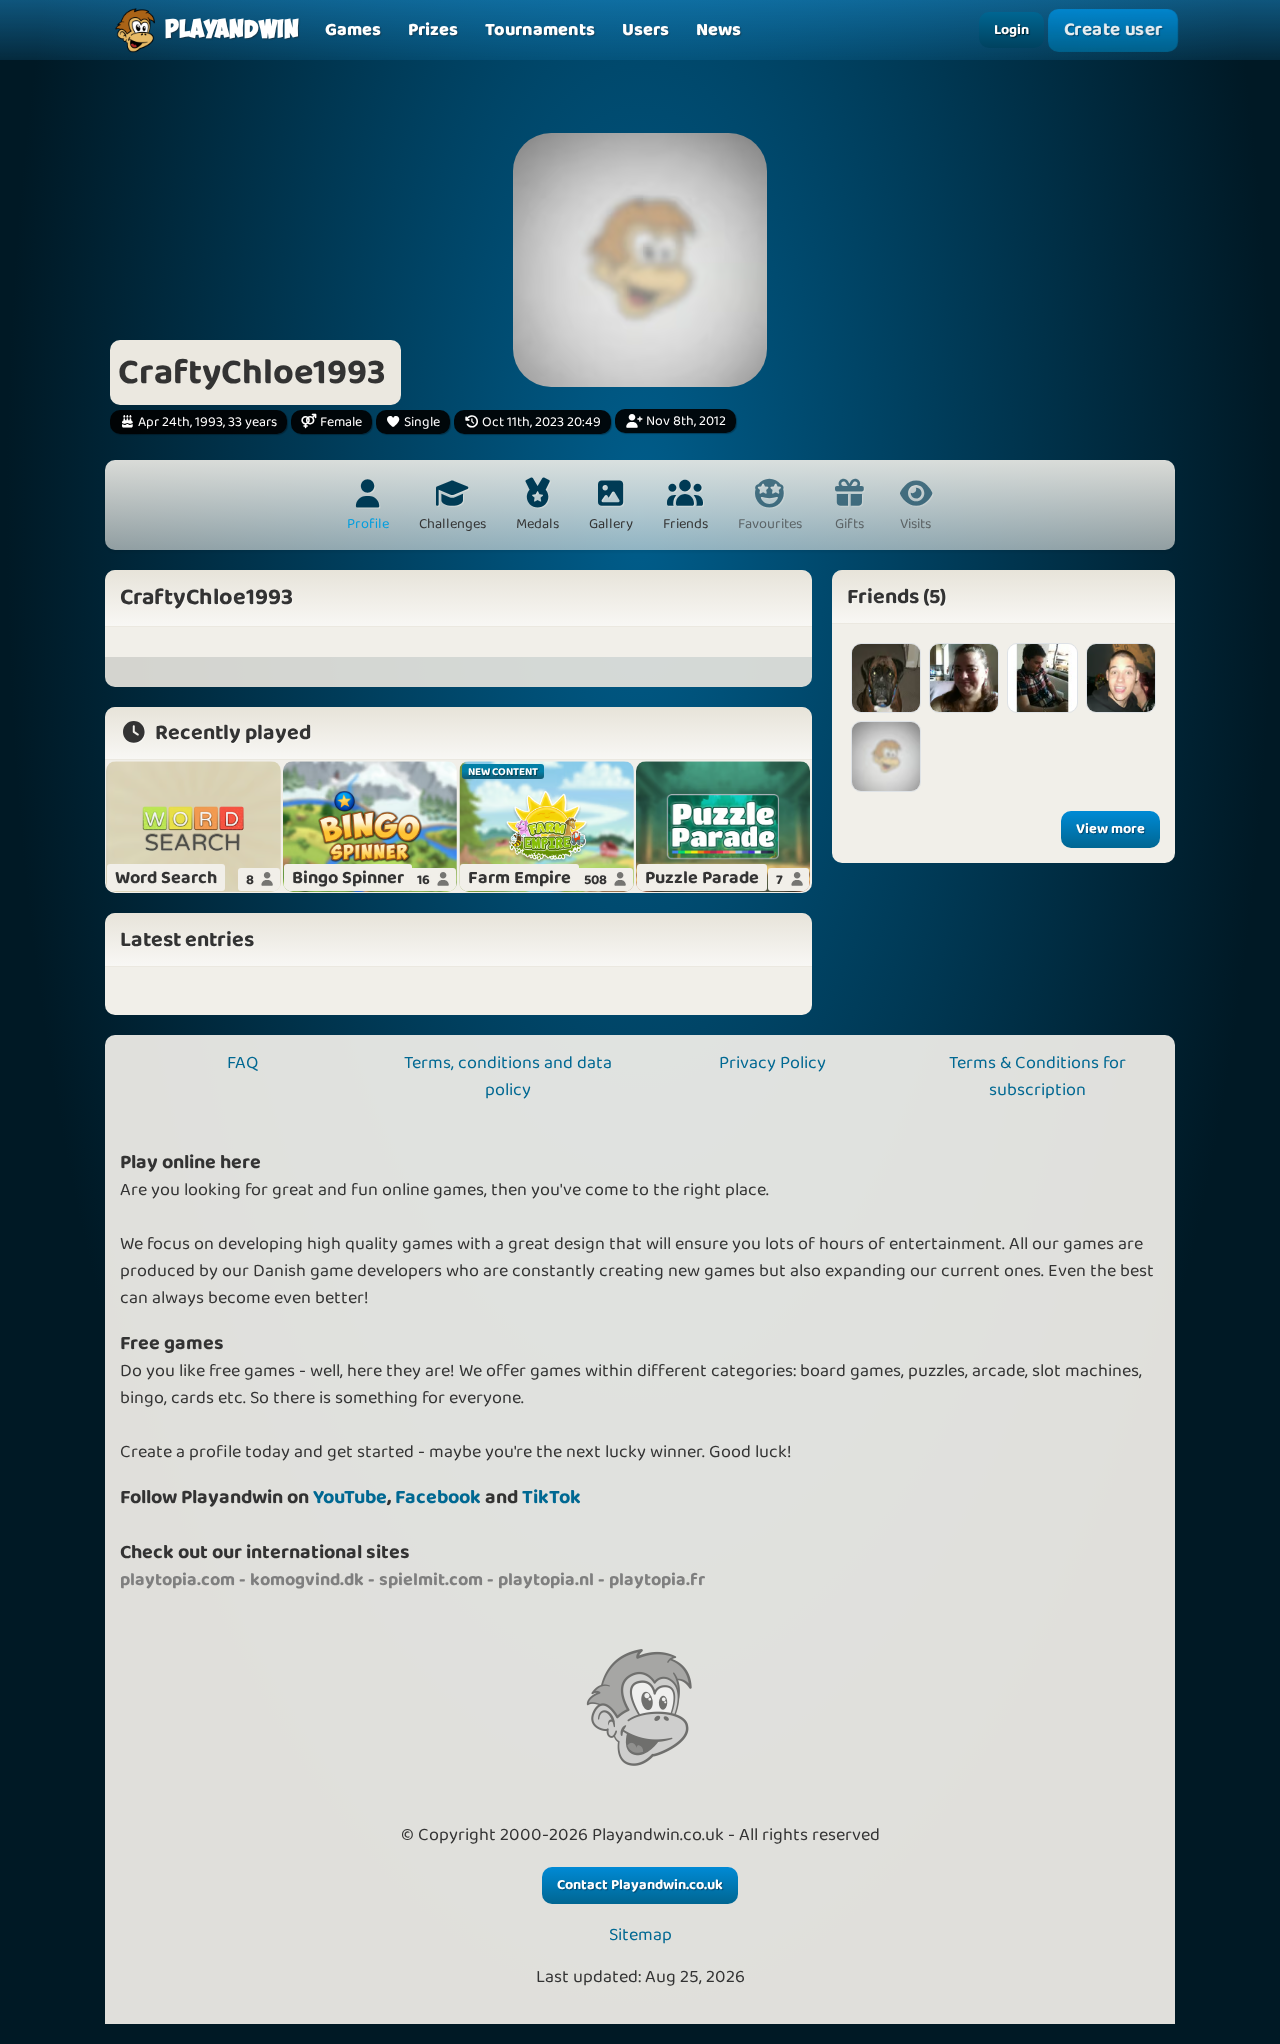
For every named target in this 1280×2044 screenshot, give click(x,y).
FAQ (242, 1063)
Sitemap (640, 1935)
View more (1110, 829)
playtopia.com (177, 1580)
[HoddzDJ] (1121, 678)
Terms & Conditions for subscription (1037, 1076)
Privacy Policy (772, 1063)
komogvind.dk (307, 1580)
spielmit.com (431, 1580)
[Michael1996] (886, 756)
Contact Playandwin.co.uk (640, 1885)
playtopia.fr (657, 1580)
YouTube (350, 1497)
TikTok (551, 1497)
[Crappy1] (886, 678)
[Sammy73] (964, 678)
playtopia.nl (546, 1580)
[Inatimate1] (1042, 678)
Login (1011, 30)
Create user (1113, 30)
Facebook (438, 1497)
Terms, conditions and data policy (508, 1076)
